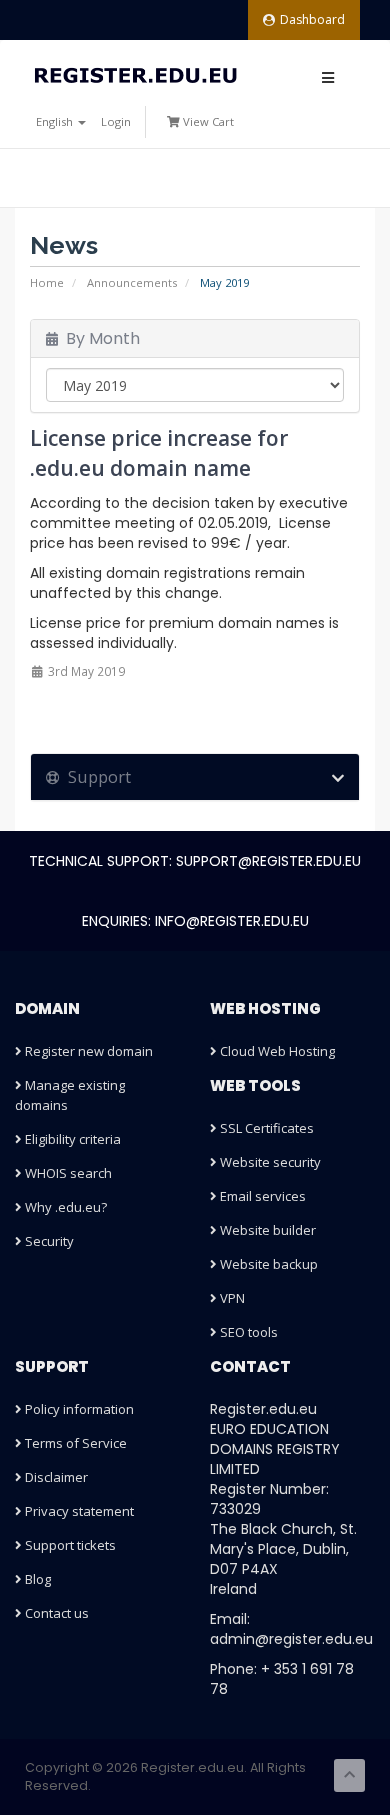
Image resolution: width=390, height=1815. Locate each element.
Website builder (266, 1230)
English (56, 121)
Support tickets (69, 1545)
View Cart (207, 121)
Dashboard (312, 19)
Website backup (267, 1264)
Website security (269, 1162)
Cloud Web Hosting (276, 1051)
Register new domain (87, 1051)
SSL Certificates (265, 1128)
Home (47, 282)
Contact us (55, 1613)
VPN (231, 1298)
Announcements (132, 282)
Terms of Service (74, 1443)
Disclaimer (55, 1477)
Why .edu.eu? (64, 1207)
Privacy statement (78, 1511)
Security (48, 1241)
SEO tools (247, 1332)
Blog (36, 1579)
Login (116, 121)
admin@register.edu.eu (291, 1639)
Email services (261, 1196)
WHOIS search (67, 1173)
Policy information (78, 1409)
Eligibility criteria (71, 1139)
